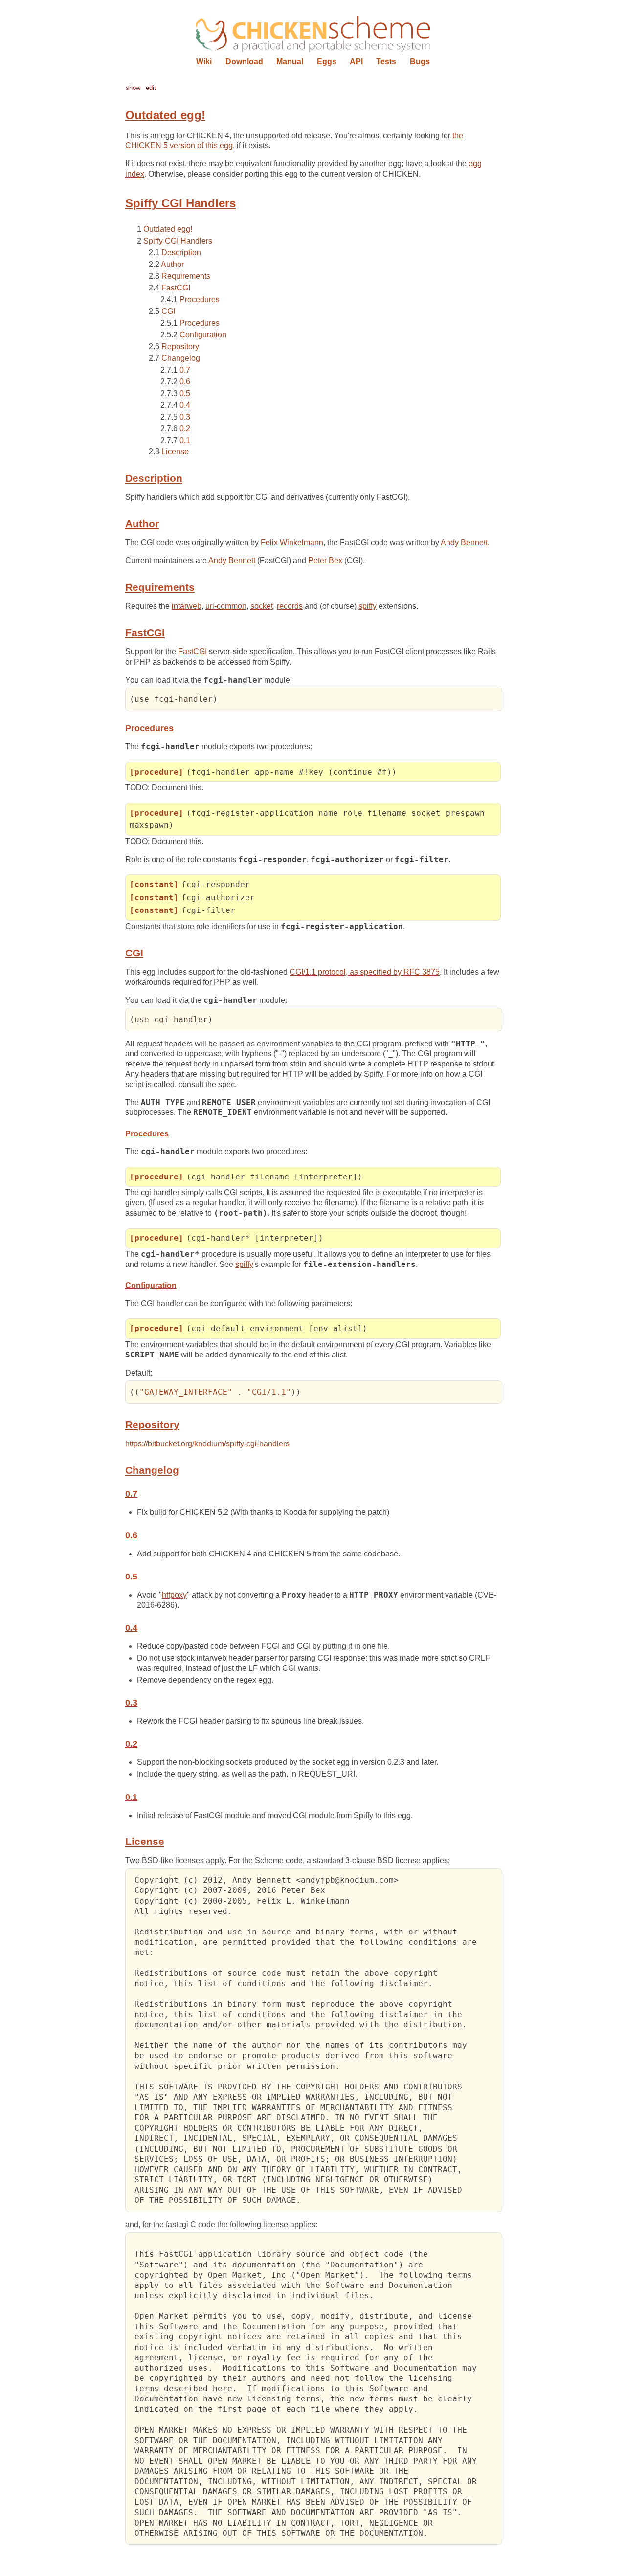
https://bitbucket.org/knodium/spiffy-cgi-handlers (207, 1444)
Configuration (203, 335)
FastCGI (176, 288)
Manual (290, 61)
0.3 (185, 417)
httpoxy (174, 1595)
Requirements (186, 276)
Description (181, 253)
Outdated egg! (168, 229)
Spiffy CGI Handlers (178, 241)
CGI (168, 311)
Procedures (200, 300)
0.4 (185, 405)
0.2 (185, 429)
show (133, 88)
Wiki (204, 61)
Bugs (420, 61)
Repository (180, 346)
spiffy (368, 606)
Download (244, 61)
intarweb (187, 606)
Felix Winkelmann (292, 543)
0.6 (185, 382)
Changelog (181, 358)
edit (151, 88)
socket (262, 606)
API (356, 61)
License (175, 452)
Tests (386, 61)
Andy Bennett (464, 543)
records (290, 606)
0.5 (185, 393)
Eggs (327, 61)
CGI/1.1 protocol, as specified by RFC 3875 (365, 972)
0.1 (185, 440)
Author (172, 264)
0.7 (185, 370)
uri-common (226, 606)
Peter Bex (325, 561)
